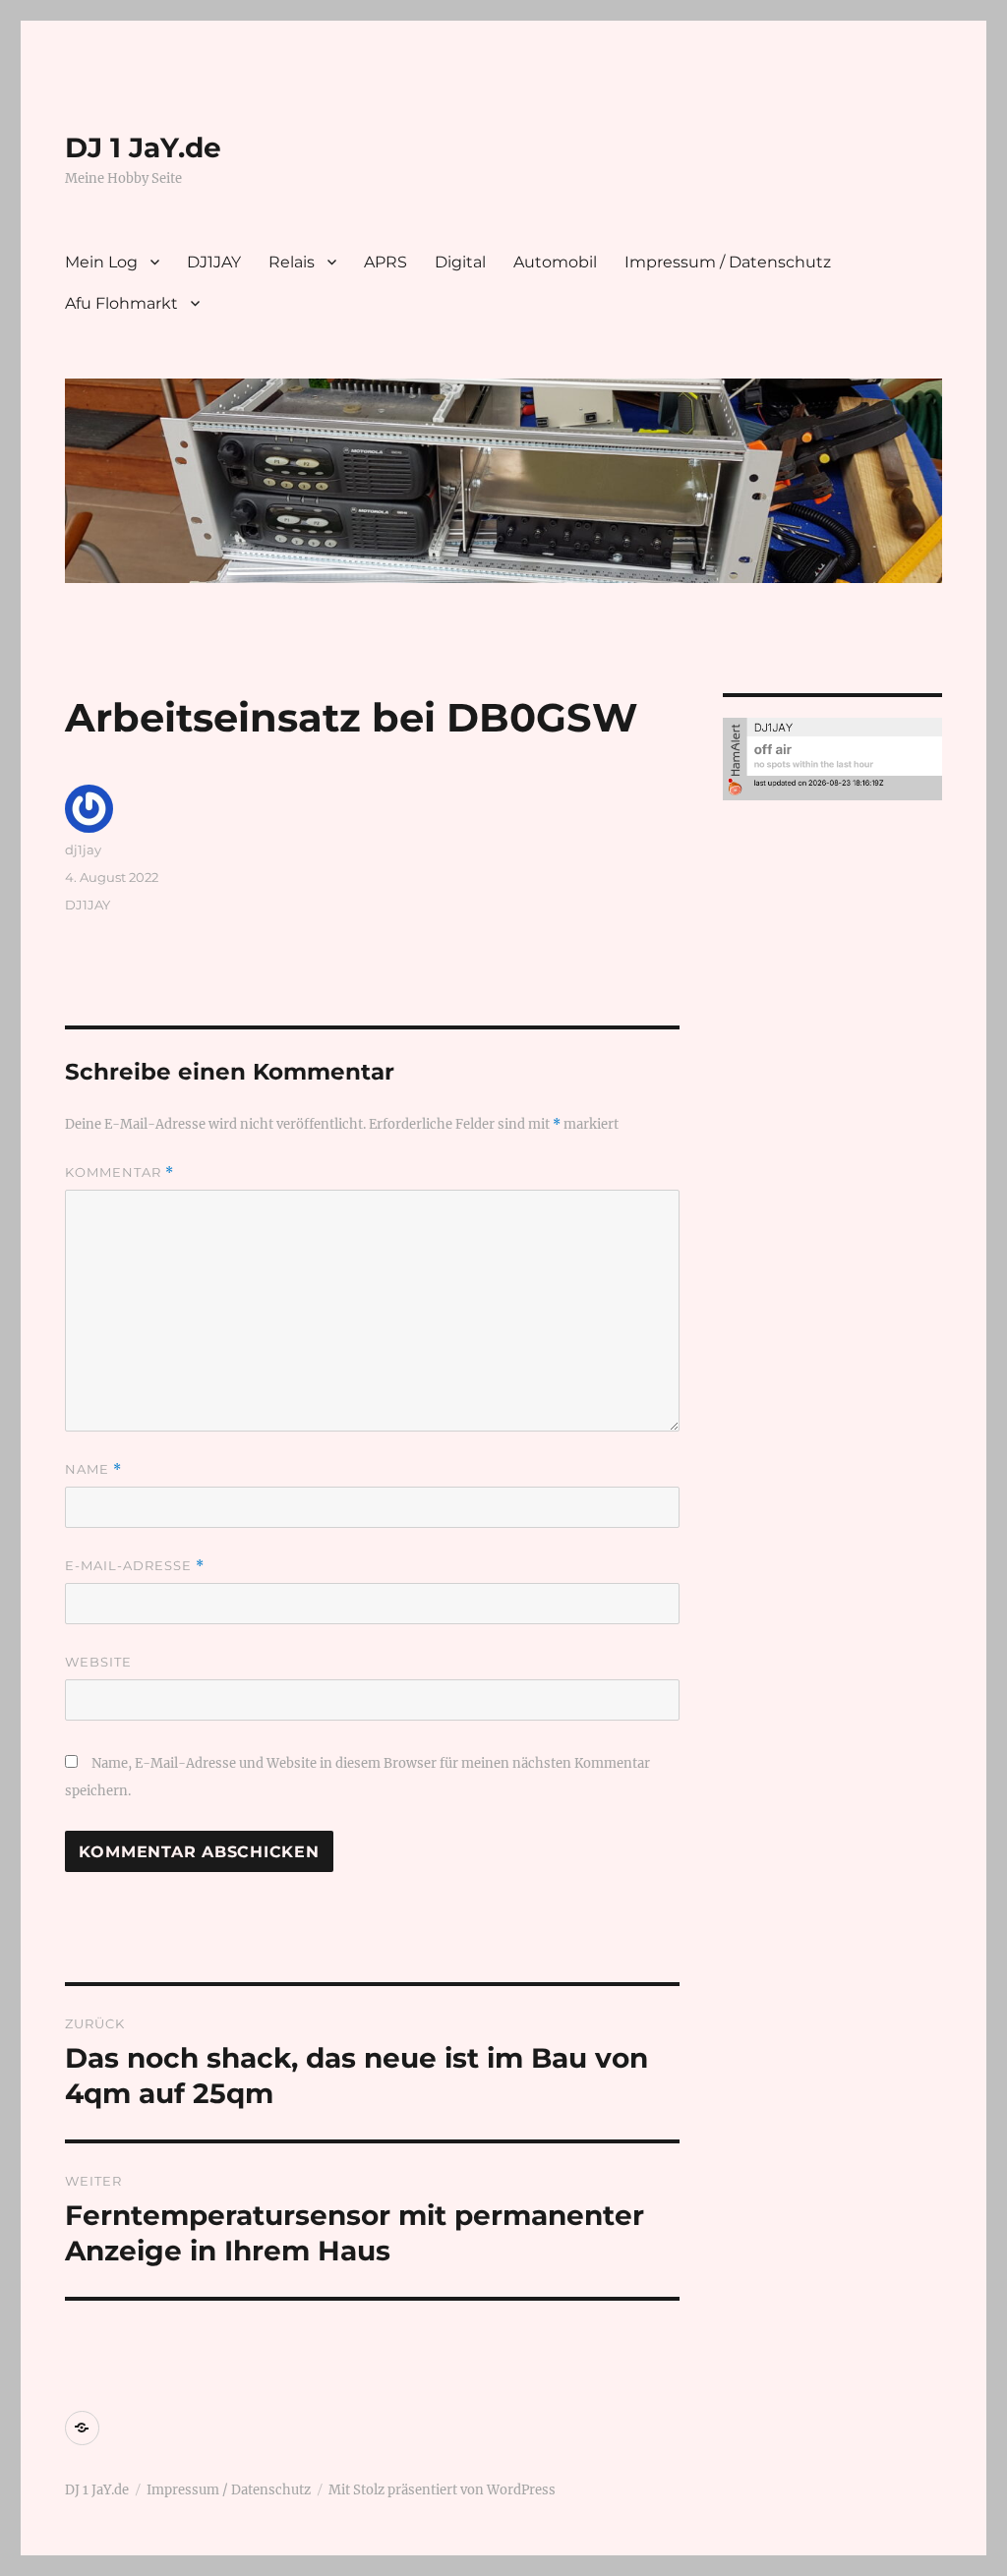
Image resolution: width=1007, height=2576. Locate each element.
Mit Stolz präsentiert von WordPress (442, 2490)
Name (93, 1469)
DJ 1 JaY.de (143, 147)
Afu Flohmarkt (121, 303)
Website (98, 1662)
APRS (385, 262)
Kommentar (119, 1172)
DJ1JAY (214, 262)
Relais (292, 262)
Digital (460, 262)
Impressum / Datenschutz (728, 262)
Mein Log (101, 262)
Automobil (555, 262)
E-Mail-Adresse (135, 1566)
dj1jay (83, 849)
